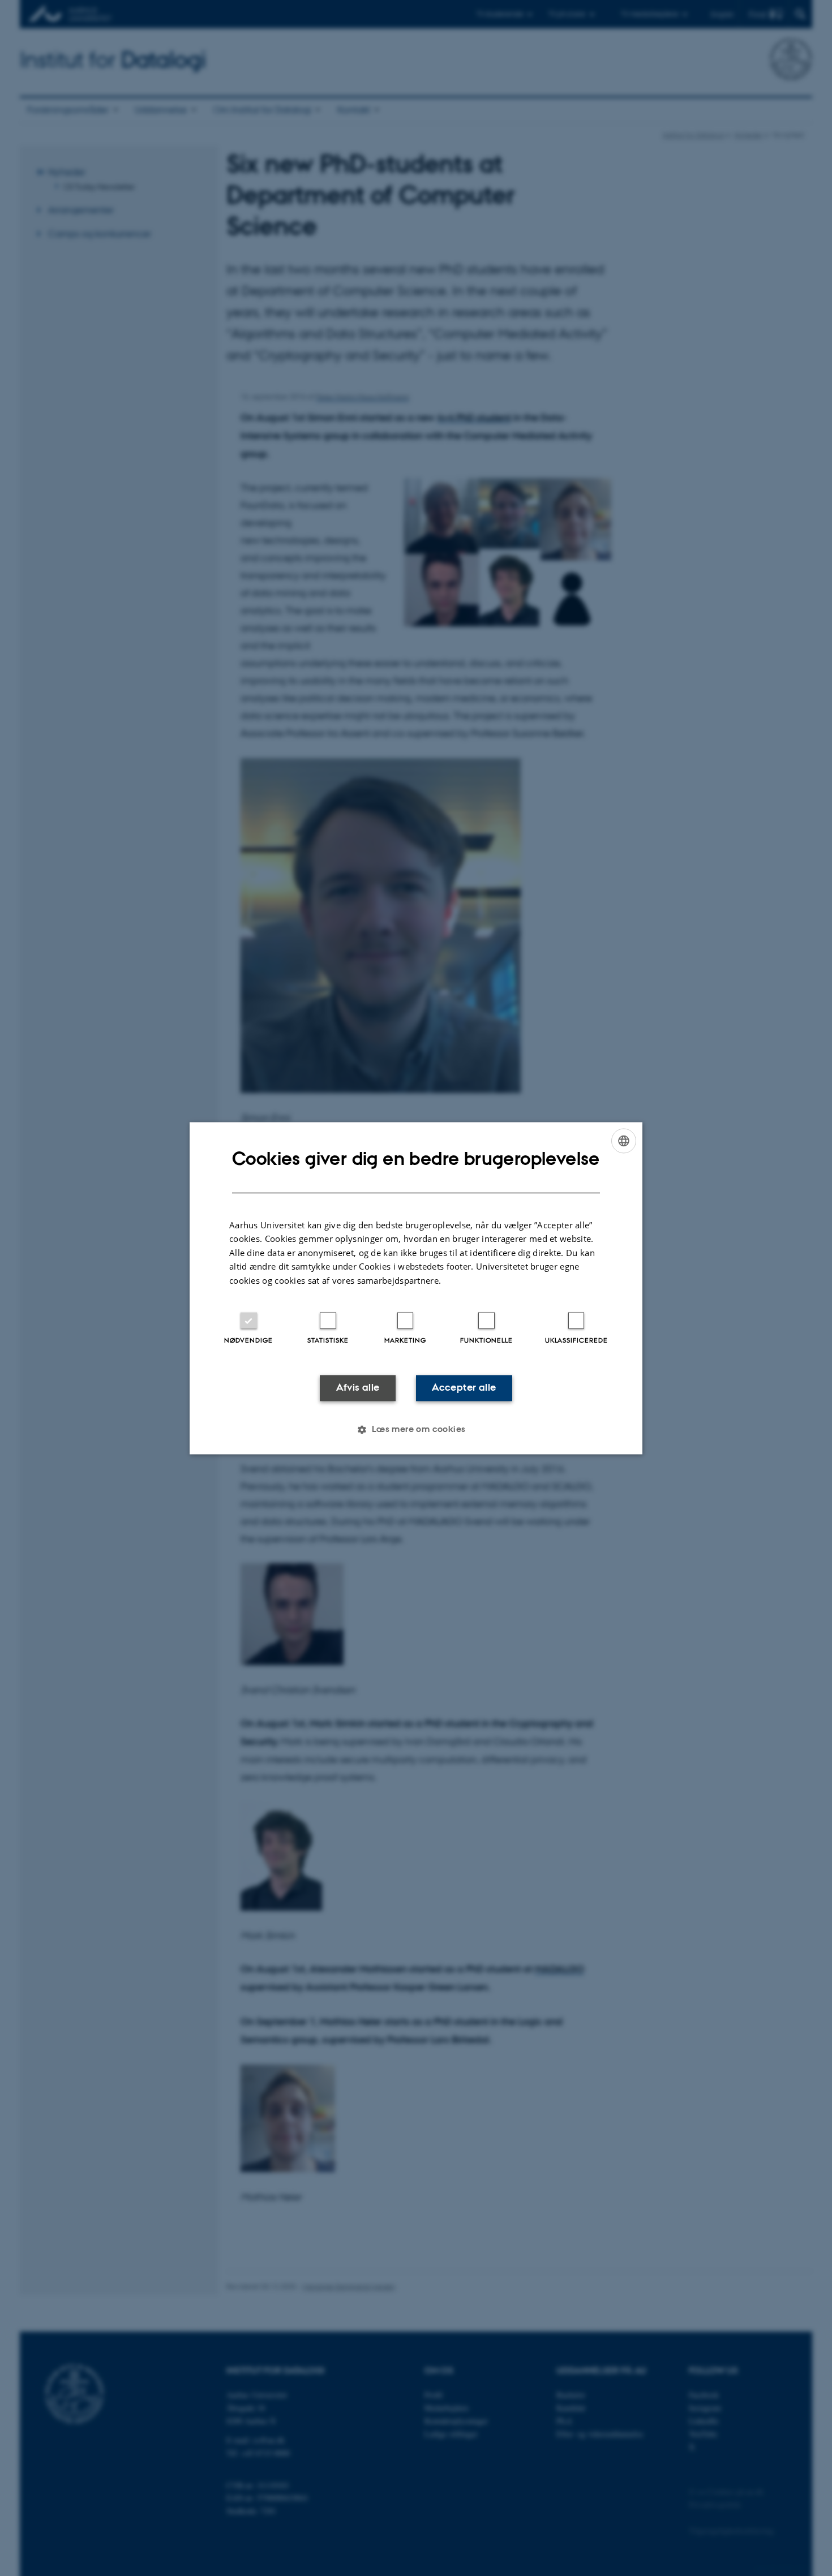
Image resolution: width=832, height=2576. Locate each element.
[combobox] (624, 1141)
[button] (416, 1429)
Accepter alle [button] (464, 1388)
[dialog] (416, 1288)
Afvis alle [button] (358, 1388)
